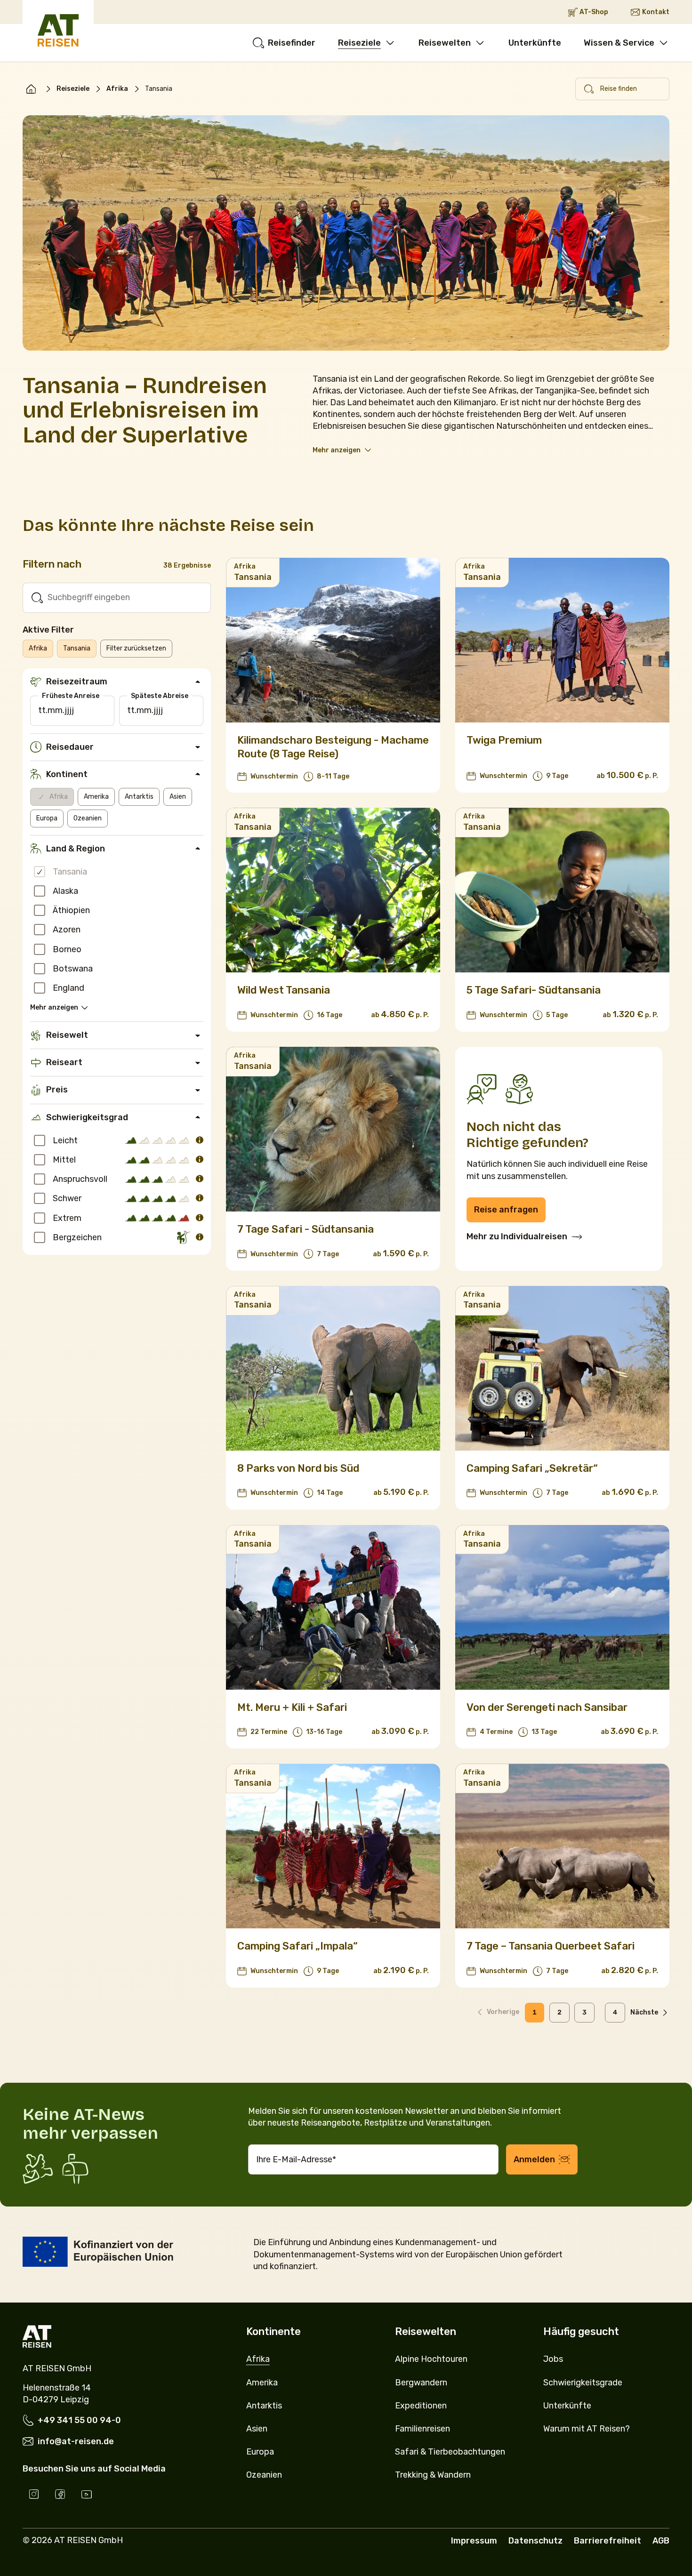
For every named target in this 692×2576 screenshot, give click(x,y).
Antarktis (139, 797)
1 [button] (535, 2012)
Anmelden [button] (534, 2159)
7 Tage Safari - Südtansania (306, 1229)
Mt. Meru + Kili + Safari (292, 1707)
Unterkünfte (535, 43)
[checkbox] (40, 872)
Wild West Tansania (284, 990)
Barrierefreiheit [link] (608, 2541)
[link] (31, 89)
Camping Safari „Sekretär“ (532, 1468)
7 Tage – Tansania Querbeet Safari (551, 1946)
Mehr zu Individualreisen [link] (517, 1236)
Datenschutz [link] (535, 2541)
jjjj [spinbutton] (69, 710)
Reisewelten (445, 43)
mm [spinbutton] (55, 710)
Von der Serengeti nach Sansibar (547, 1707)
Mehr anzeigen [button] (337, 450)
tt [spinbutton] (42, 710)
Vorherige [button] (503, 2012)
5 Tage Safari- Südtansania (534, 990)
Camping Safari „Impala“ (298, 1946)
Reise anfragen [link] (506, 1210)
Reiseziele (359, 43)
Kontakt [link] (656, 12)
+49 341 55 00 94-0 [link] (79, 2420)
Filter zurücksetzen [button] (136, 648)
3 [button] (584, 2012)
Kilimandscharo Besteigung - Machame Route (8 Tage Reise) (333, 747)
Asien (178, 797)
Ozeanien (88, 818)
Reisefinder (292, 43)
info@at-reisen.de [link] (76, 2441)
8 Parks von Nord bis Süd (298, 1468)
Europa (47, 818)
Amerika (96, 797)
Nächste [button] (644, 2012)
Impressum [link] (474, 2541)
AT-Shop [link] (594, 12)
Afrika (117, 89)
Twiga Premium (504, 740)
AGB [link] (661, 2541)
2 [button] (559, 2012)
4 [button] (615, 2012)
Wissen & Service (619, 43)
